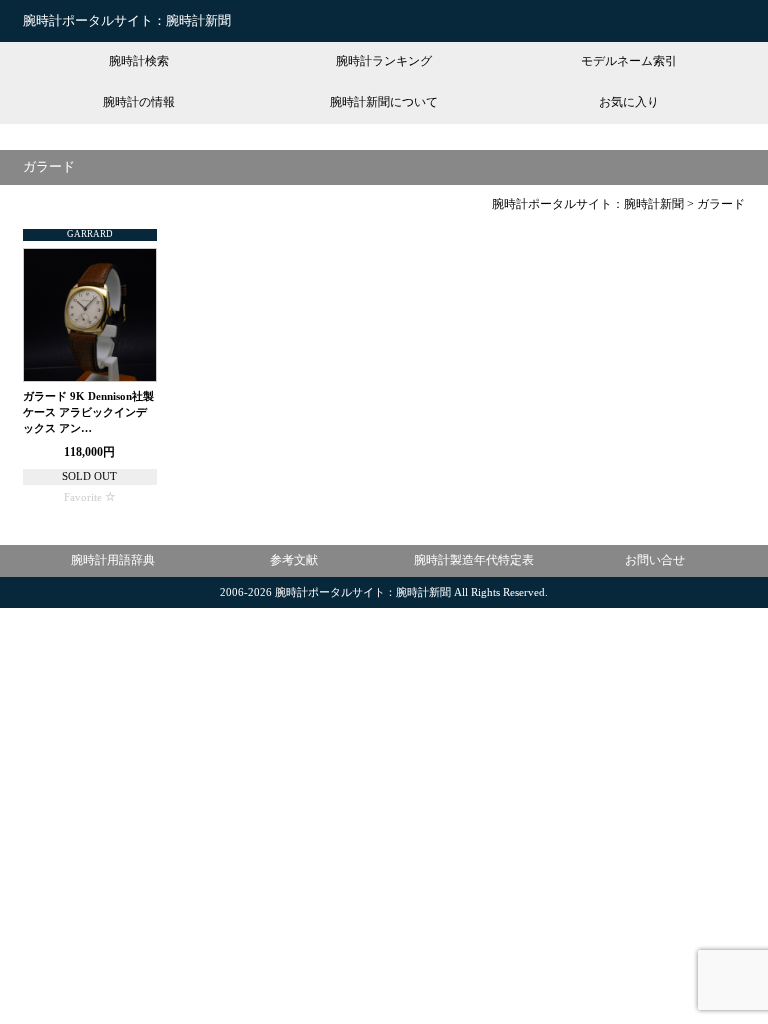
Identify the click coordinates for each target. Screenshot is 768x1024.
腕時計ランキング (384, 61)
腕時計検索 (139, 61)
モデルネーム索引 (629, 61)
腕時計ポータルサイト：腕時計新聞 (127, 20)
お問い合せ (655, 560)
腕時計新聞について (384, 102)
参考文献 (294, 560)
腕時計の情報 (139, 102)
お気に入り (629, 102)
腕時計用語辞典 (113, 560)
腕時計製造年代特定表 (474, 560)
